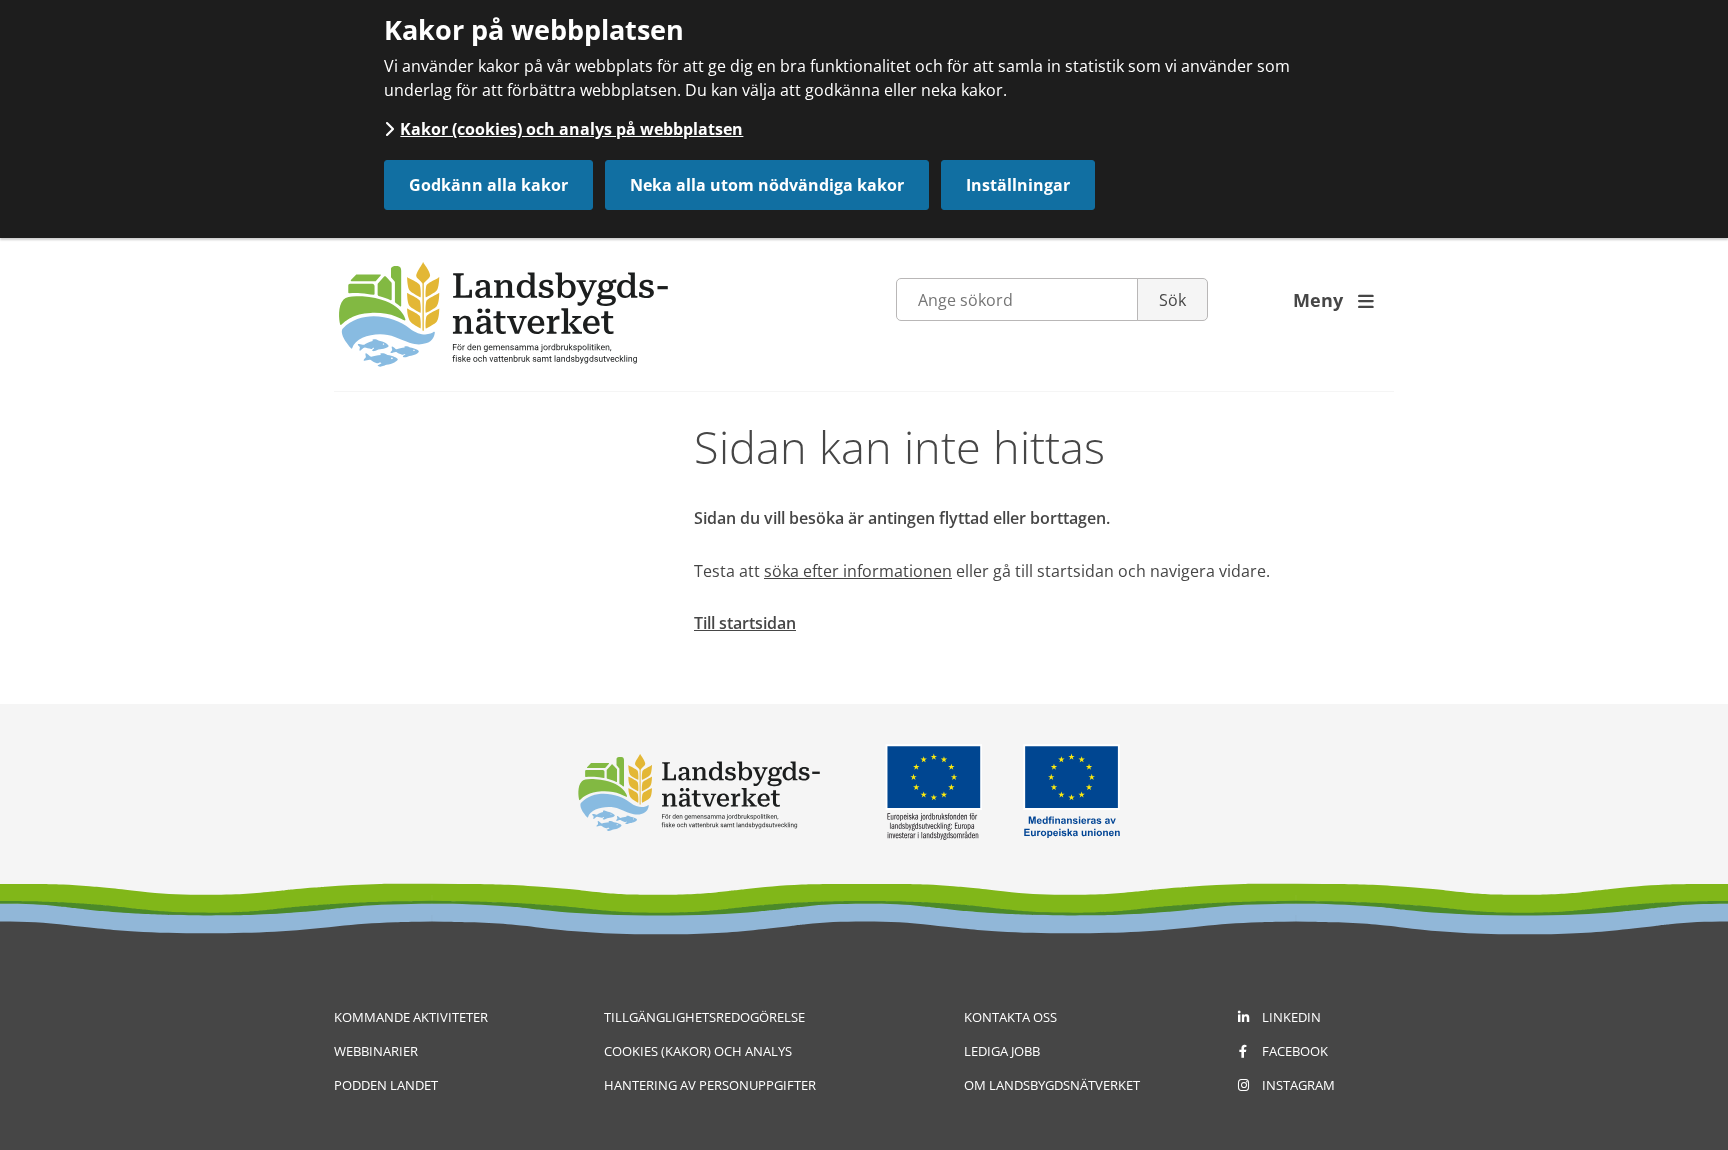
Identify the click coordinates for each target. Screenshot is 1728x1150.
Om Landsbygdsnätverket (1052, 1085)
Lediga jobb (1002, 1051)
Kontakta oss (1010, 1017)
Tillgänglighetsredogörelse (704, 1017)
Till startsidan (745, 623)
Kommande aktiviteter (411, 1017)
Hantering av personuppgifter (710, 1085)
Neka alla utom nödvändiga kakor (767, 185)
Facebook (1295, 1051)
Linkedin (1291, 1017)
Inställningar (1018, 185)
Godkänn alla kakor (488, 185)
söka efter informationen (858, 571)
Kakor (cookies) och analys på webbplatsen (571, 129)
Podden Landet (386, 1085)
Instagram (1298, 1085)
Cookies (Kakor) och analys (698, 1051)
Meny (1333, 300)
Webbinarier (376, 1051)
